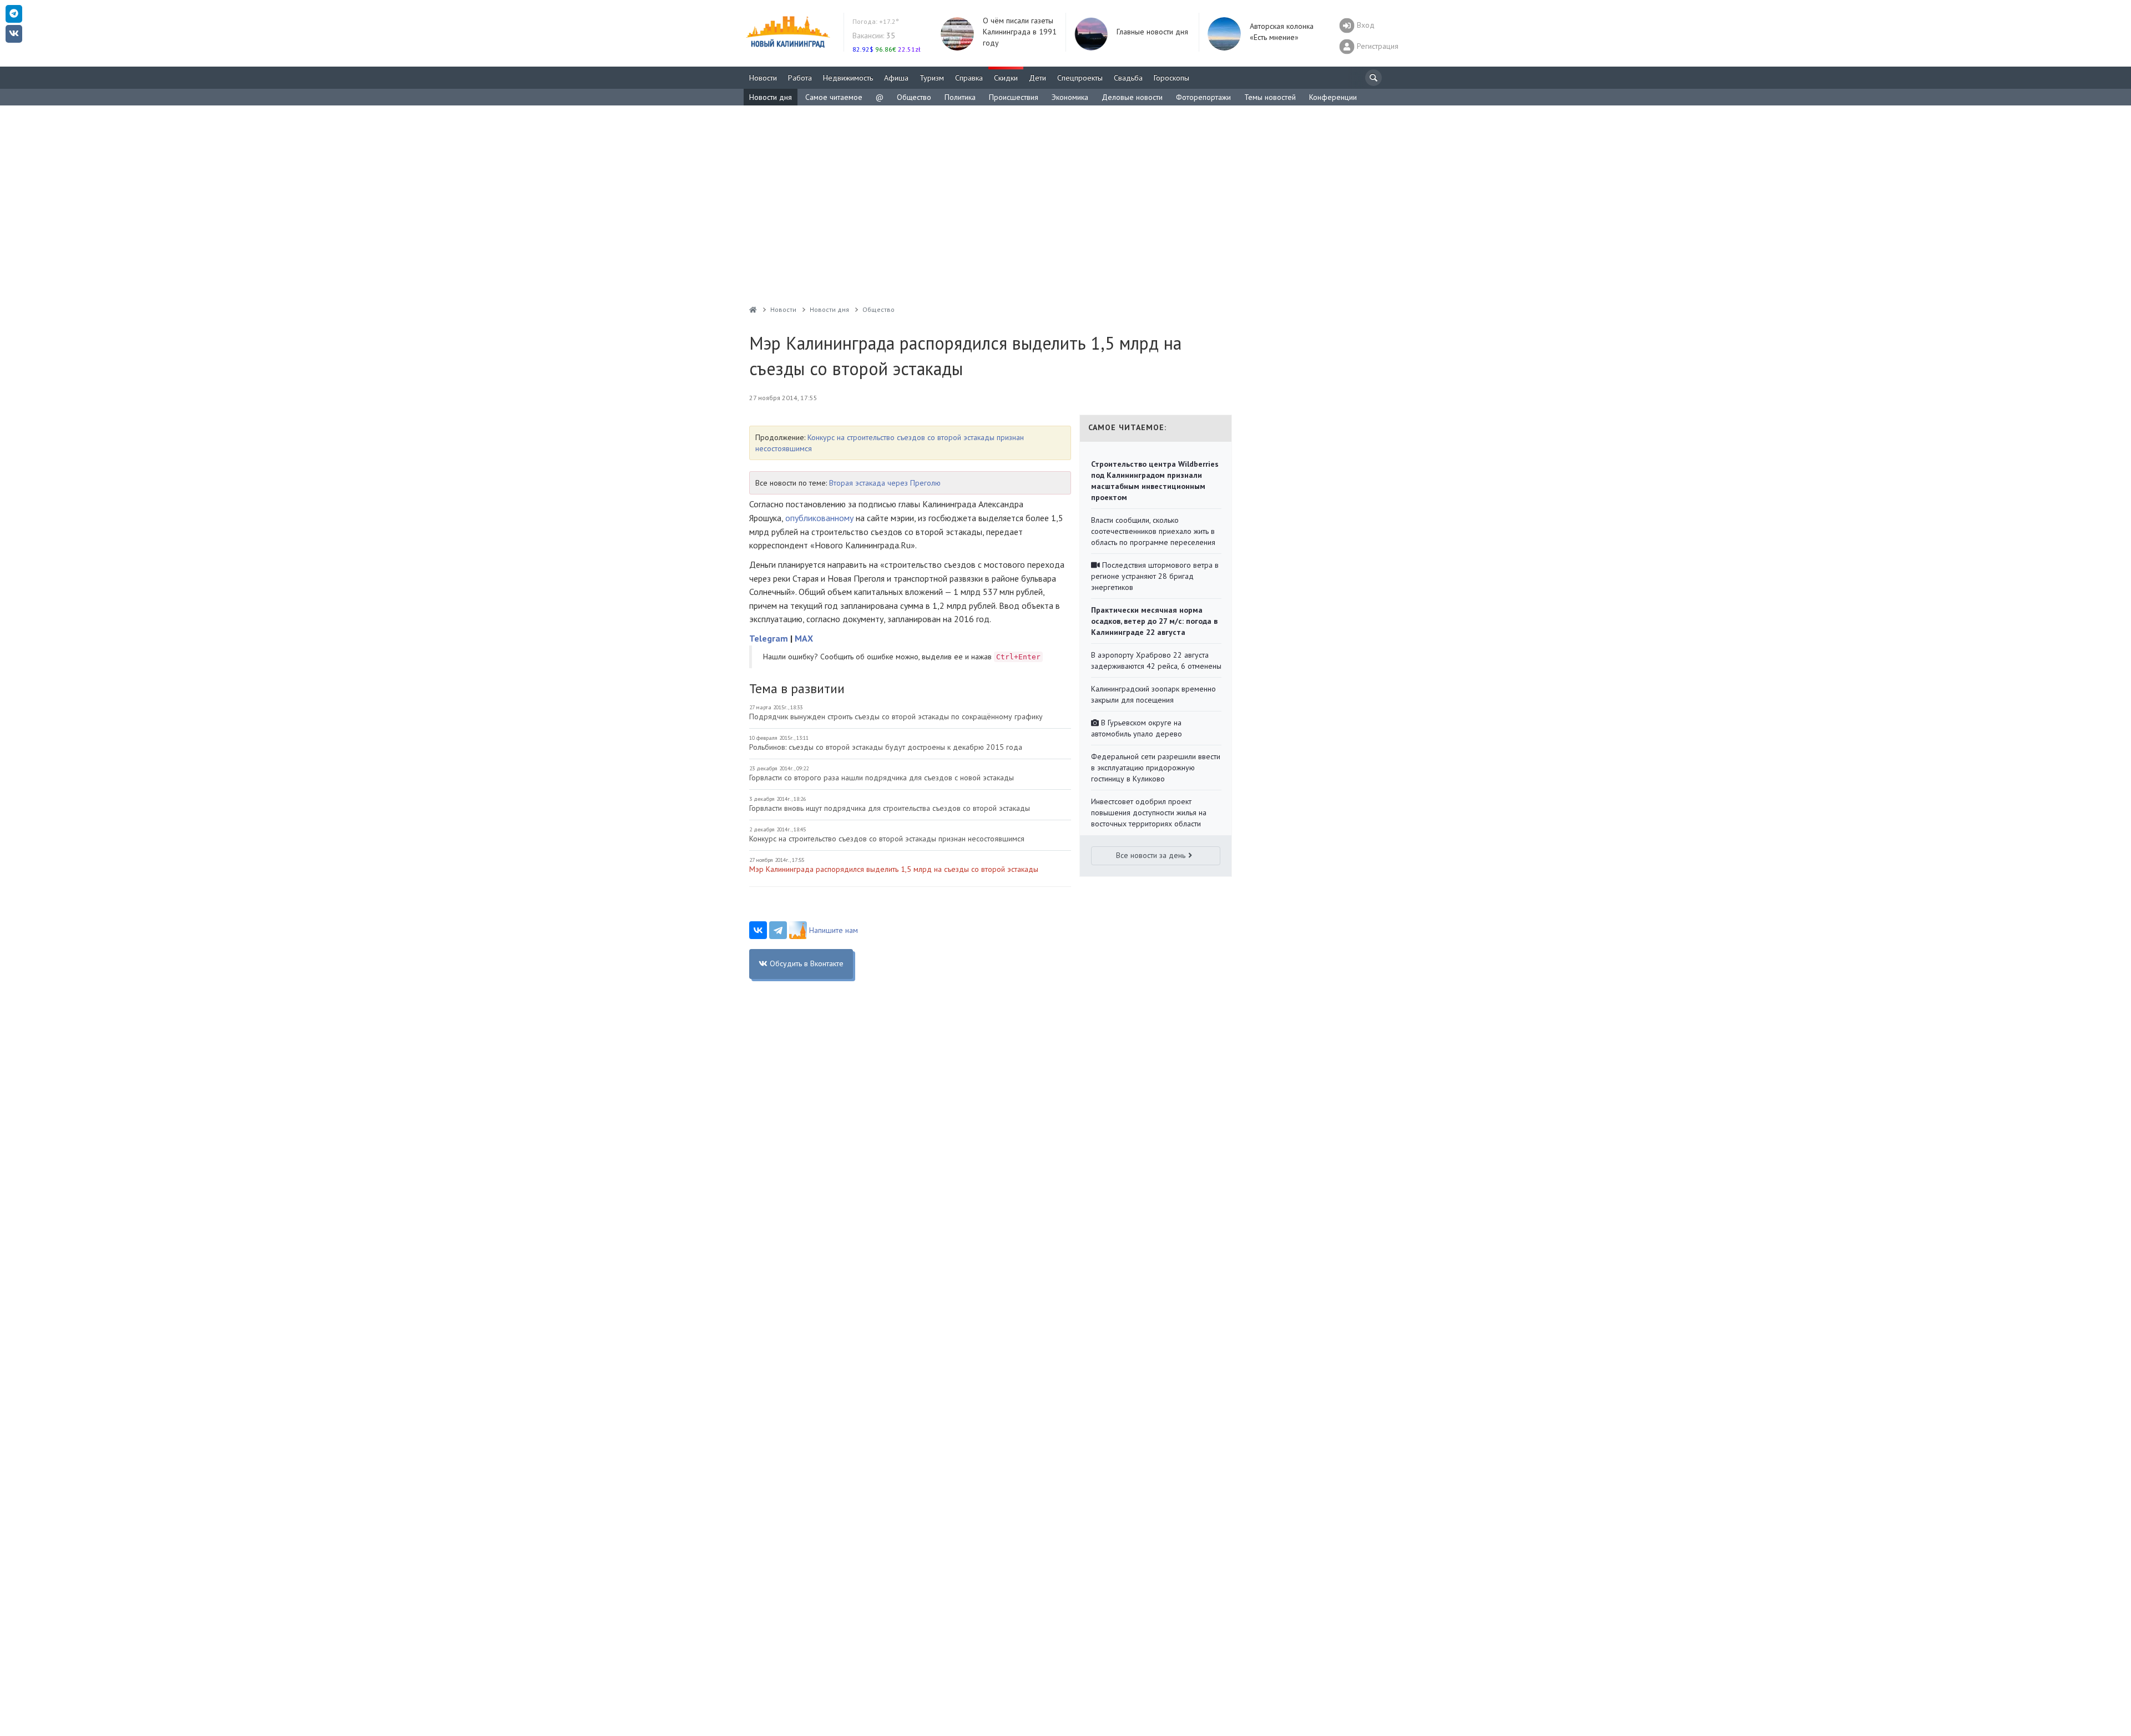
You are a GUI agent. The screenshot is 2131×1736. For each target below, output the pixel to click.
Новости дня (771, 97)
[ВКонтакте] (758, 930)
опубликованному (819, 518)
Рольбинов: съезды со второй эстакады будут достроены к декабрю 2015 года (886, 747)
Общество (914, 97)
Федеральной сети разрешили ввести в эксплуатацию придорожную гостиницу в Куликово (1156, 768)
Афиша (896, 78)
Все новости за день (1151, 855)
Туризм (932, 78)
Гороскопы (1171, 78)
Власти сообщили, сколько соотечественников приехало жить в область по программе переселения (1153, 531)
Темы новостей (1270, 97)
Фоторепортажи (1203, 97)
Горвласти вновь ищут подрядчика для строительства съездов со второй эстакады (890, 808)
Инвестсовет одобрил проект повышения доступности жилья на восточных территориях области (1149, 813)
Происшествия (1014, 97)
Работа (800, 78)
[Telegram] (778, 930)
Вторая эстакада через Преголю (885, 483)
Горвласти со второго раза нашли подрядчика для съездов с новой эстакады (882, 778)
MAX (804, 638)
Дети (1037, 78)
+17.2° (876, 21)
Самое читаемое (834, 97)
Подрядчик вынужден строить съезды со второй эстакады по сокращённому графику (896, 716)
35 (874, 36)
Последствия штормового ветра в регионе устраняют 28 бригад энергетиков (1155, 576)
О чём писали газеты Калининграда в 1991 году (1020, 32)
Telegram (769, 638)
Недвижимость (848, 78)
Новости (763, 78)
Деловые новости (1132, 97)
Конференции (1333, 97)
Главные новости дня (1152, 32)
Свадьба (1128, 78)
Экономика (1070, 97)
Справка (969, 78)
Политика (960, 97)
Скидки (1006, 78)
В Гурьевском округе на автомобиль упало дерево (1137, 728)
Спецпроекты (1080, 78)
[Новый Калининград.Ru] (753, 309)
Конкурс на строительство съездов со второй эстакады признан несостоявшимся (887, 839)
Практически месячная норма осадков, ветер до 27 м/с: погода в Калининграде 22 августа (1154, 621)
